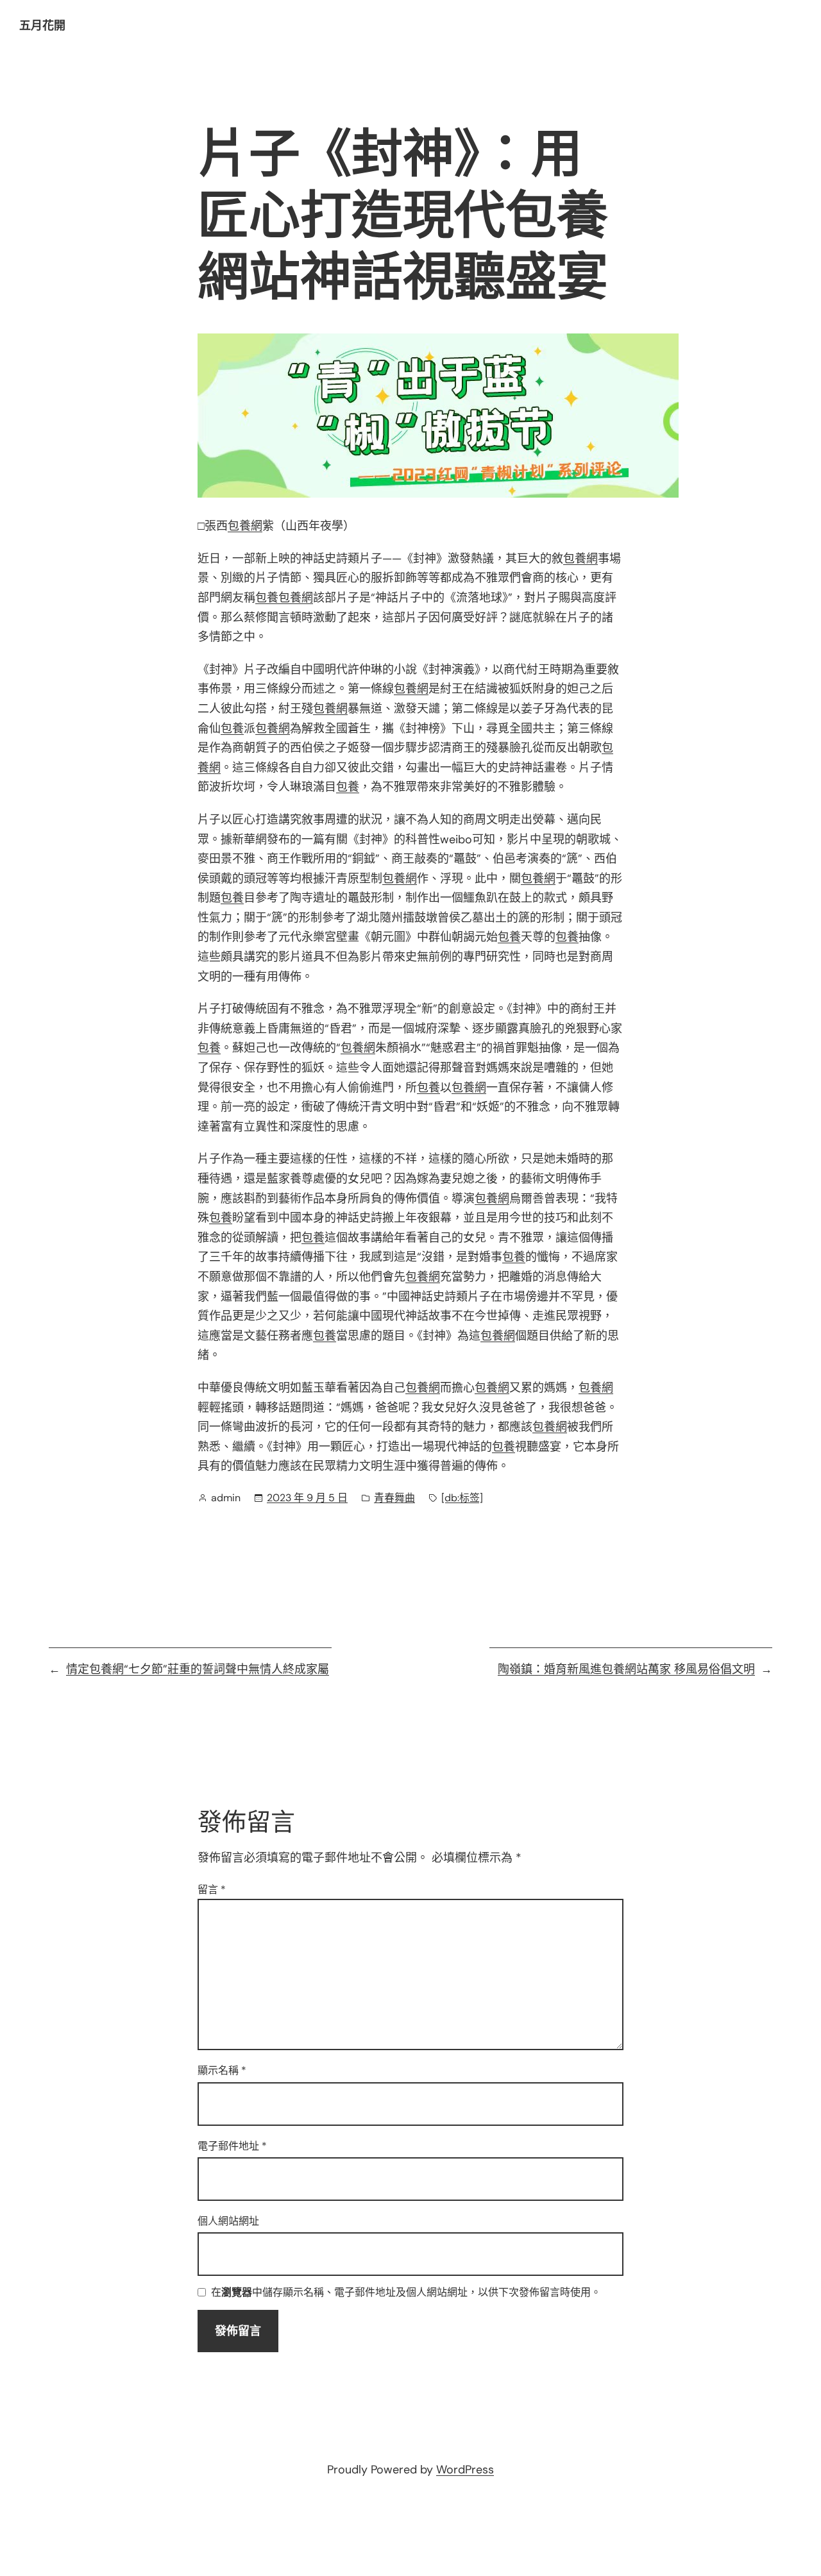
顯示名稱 (222, 2070)
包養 (267, 598)
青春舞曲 (394, 1498)
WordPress (465, 2470)
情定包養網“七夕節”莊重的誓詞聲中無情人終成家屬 (198, 1669)
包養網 (245, 526)
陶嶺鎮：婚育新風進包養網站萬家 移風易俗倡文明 (626, 1669)
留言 (212, 1890)
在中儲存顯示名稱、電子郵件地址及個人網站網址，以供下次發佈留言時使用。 (406, 2293)
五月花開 (42, 26)
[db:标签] (462, 1498)
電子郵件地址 (232, 2146)
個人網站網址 (228, 2221)
